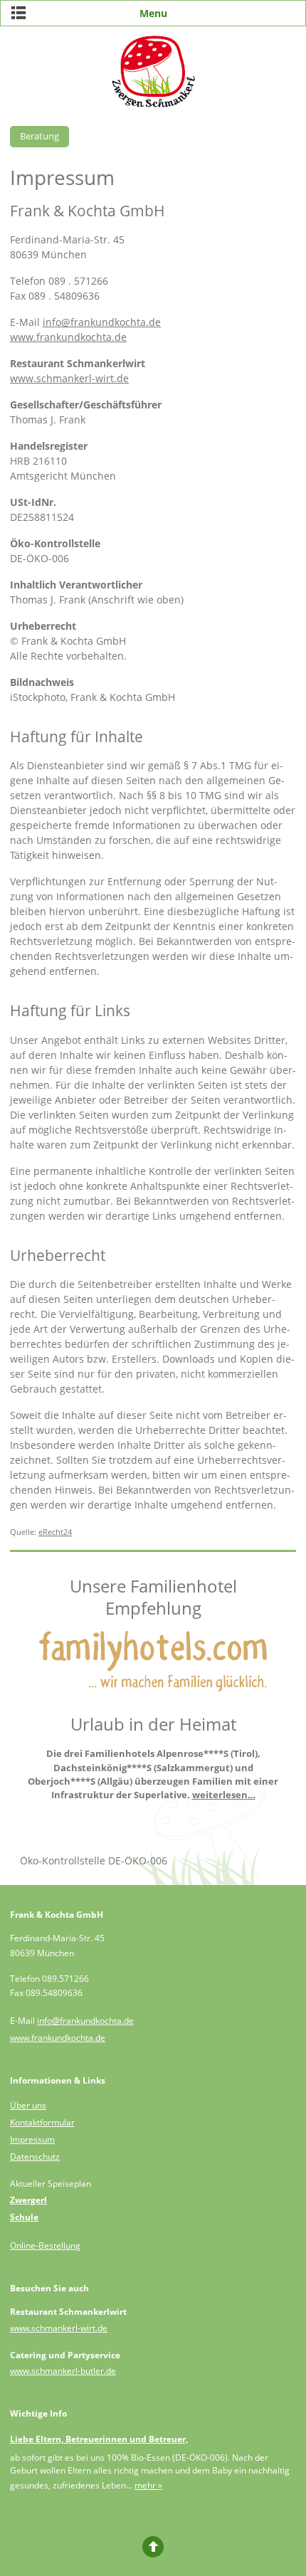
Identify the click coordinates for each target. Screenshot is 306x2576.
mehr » (148, 2485)
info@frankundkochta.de (102, 322)
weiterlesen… (224, 1795)
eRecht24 (55, 1532)
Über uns (28, 2105)
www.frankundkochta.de (68, 337)
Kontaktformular (42, 2122)
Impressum (32, 2139)
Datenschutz (35, 2157)
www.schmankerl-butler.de (63, 2371)
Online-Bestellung (45, 2245)
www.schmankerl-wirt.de (69, 378)
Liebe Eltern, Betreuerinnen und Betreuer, (99, 2439)
